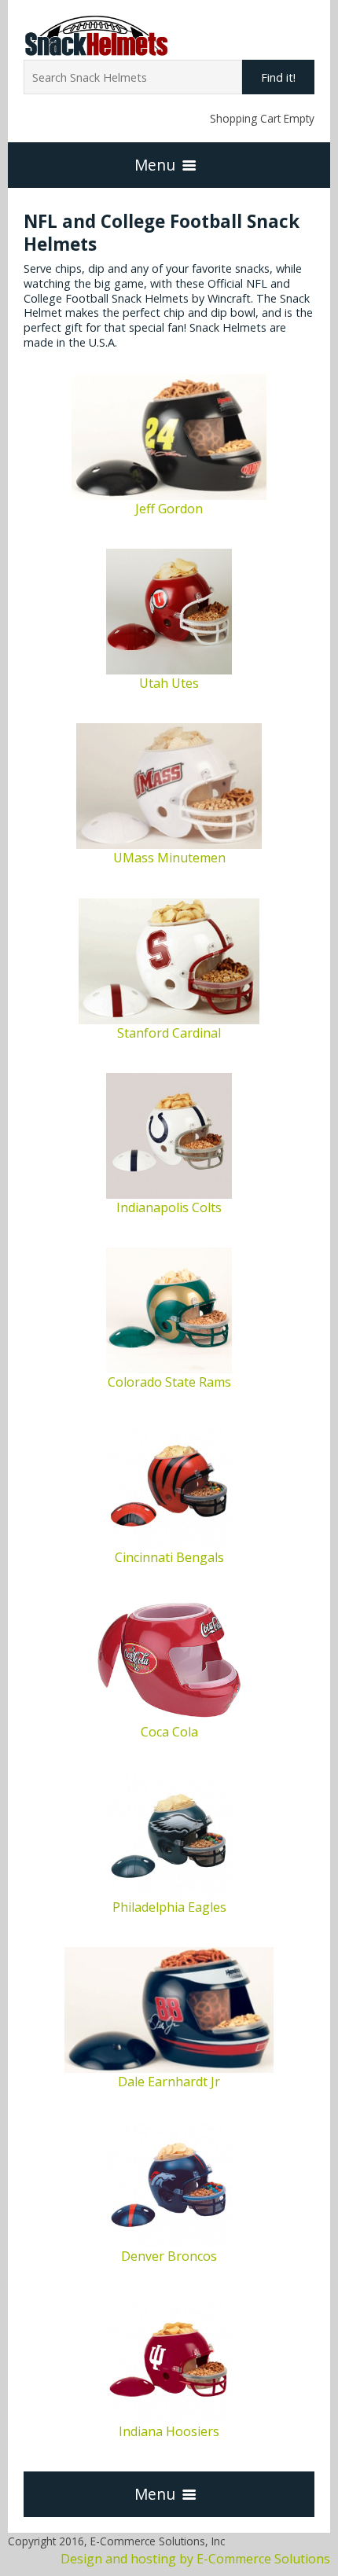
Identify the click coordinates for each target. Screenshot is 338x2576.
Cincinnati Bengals (169, 1557)
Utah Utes (169, 683)
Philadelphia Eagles (169, 1907)
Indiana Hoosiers (169, 2431)
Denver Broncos (169, 2256)
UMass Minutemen (169, 858)
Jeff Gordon (169, 509)
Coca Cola (169, 1732)
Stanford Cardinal (169, 1033)
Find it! (278, 77)
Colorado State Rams (169, 1382)
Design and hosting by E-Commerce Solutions (195, 2559)
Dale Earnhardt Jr (169, 2082)
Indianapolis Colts (169, 1207)
